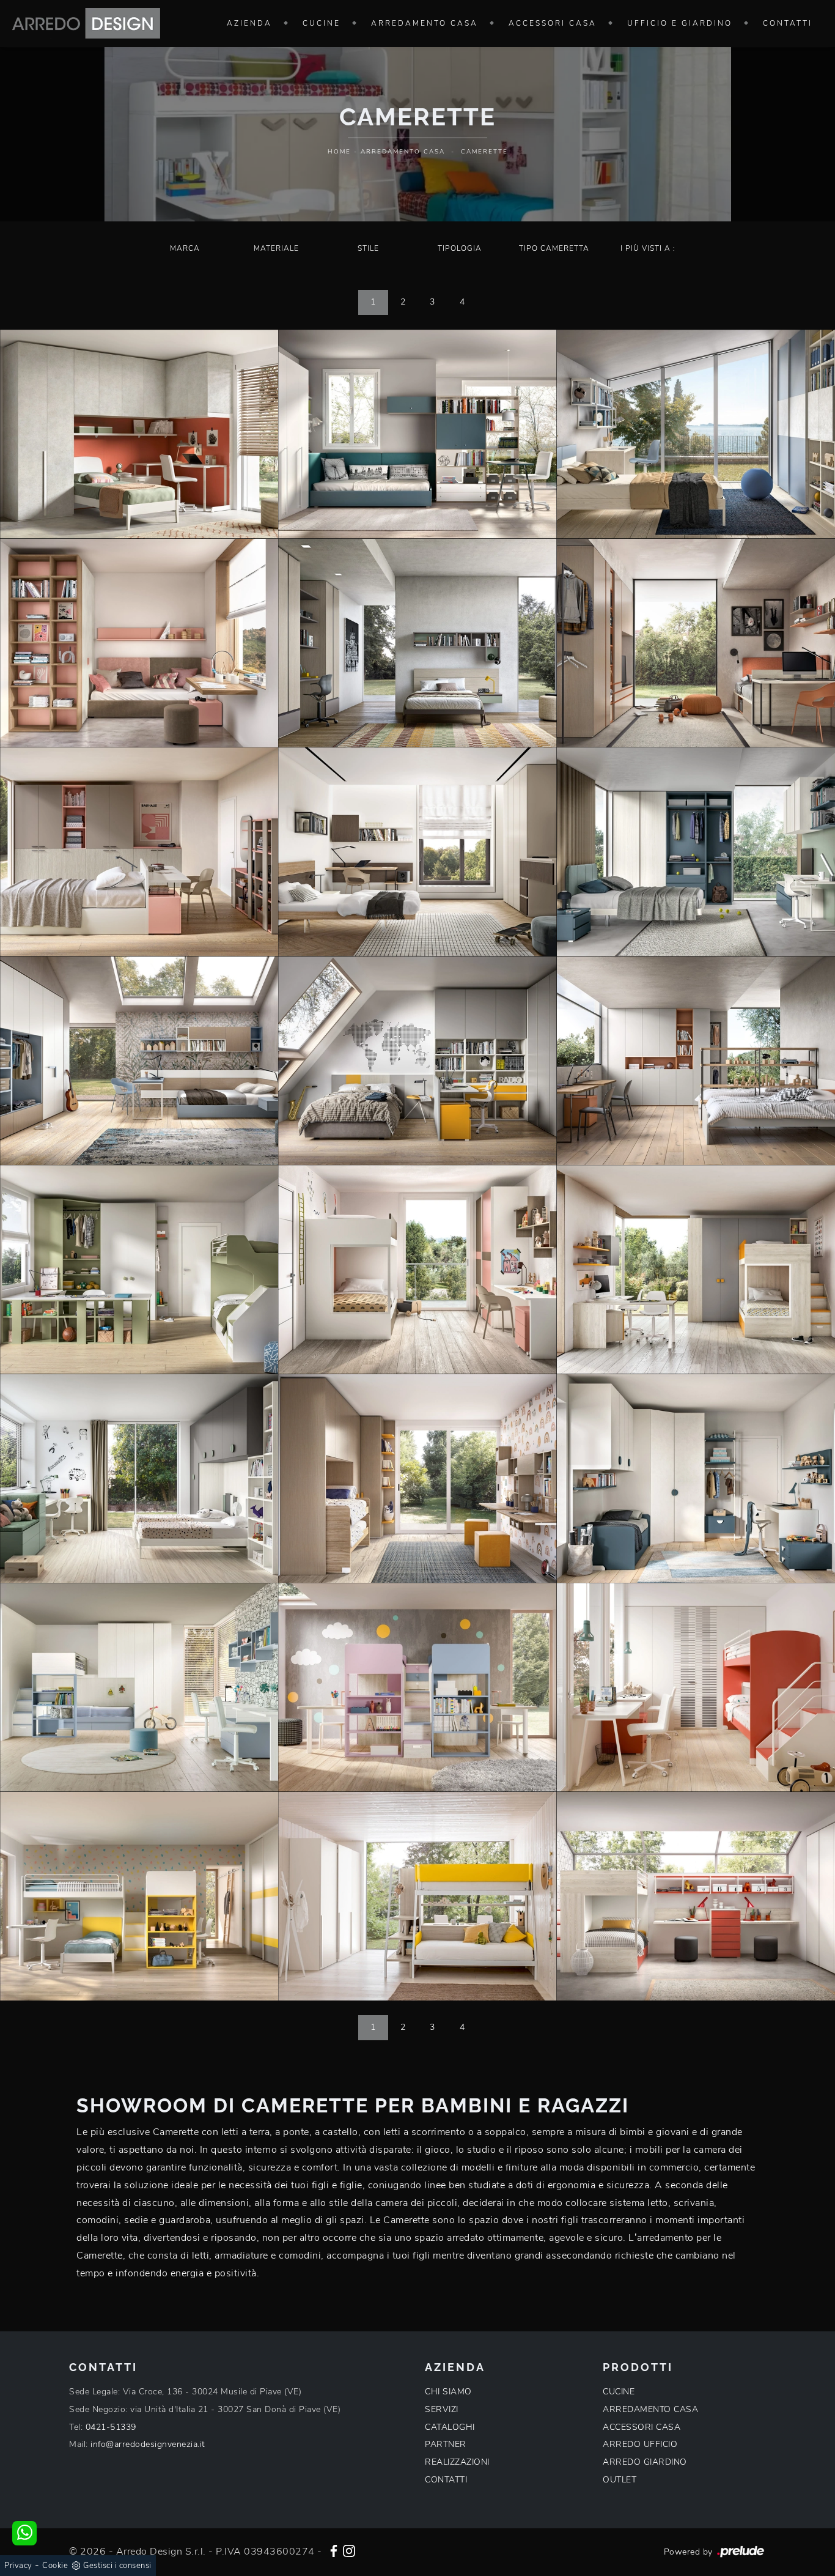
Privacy (18, 2566)
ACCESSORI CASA (642, 2427)
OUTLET (620, 2480)
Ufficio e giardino (680, 23)
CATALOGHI (450, 2427)
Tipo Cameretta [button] (554, 248)
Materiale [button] (276, 248)
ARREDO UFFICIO (640, 2444)
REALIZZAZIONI (457, 2462)
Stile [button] (368, 248)
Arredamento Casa (425, 23)
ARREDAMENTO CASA (650, 2409)
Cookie (55, 2566)
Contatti (788, 23)
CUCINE (619, 2392)
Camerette (484, 152)
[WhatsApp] (24, 2533)
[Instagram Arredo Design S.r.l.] (349, 2550)
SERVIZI (442, 2409)
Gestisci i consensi (117, 2566)
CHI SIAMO (448, 2392)
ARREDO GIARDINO (645, 2462)
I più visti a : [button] (648, 248)
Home (339, 152)
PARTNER (446, 2444)
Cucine (322, 23)
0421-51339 (111, 2427)
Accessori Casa (553, 23)
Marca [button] (185, 248)
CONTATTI (446, 2480)
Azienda (249, 23)
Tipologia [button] (460, 248)
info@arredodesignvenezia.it (148, 2444)
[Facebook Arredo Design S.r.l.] (334, 2550)
